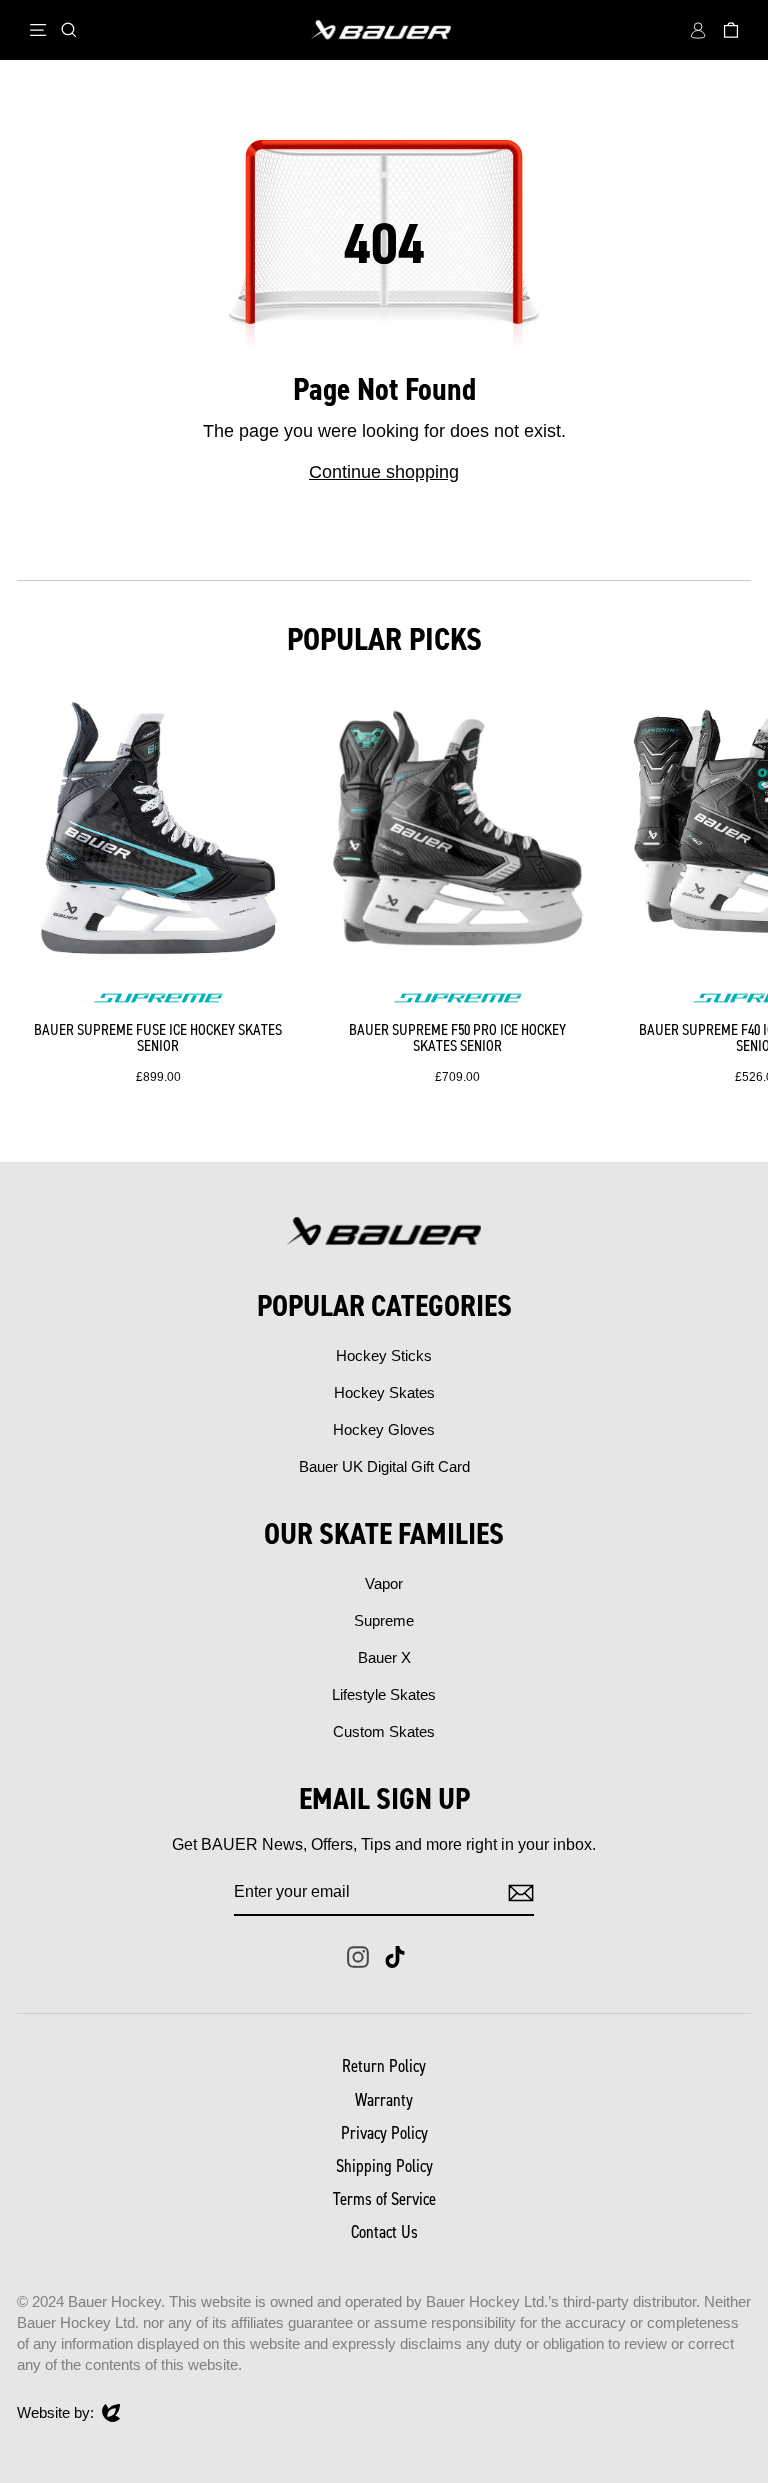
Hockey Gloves (384, 1429)
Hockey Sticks (384, 1355)
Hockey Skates (384, 1392)
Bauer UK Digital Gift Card (384, 1466)
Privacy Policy (384, 2133)
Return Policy (384, 2066)
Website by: (55, 2413)
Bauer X (384, 1657)
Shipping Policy (384, 2166)
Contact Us (384, 2232)
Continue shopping (384, 472)
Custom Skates (384, 1731)
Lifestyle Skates (384, 1694)
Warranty (384, 2100)
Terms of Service (384, 2199)
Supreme (384, 1620)
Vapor (384, 1583)
